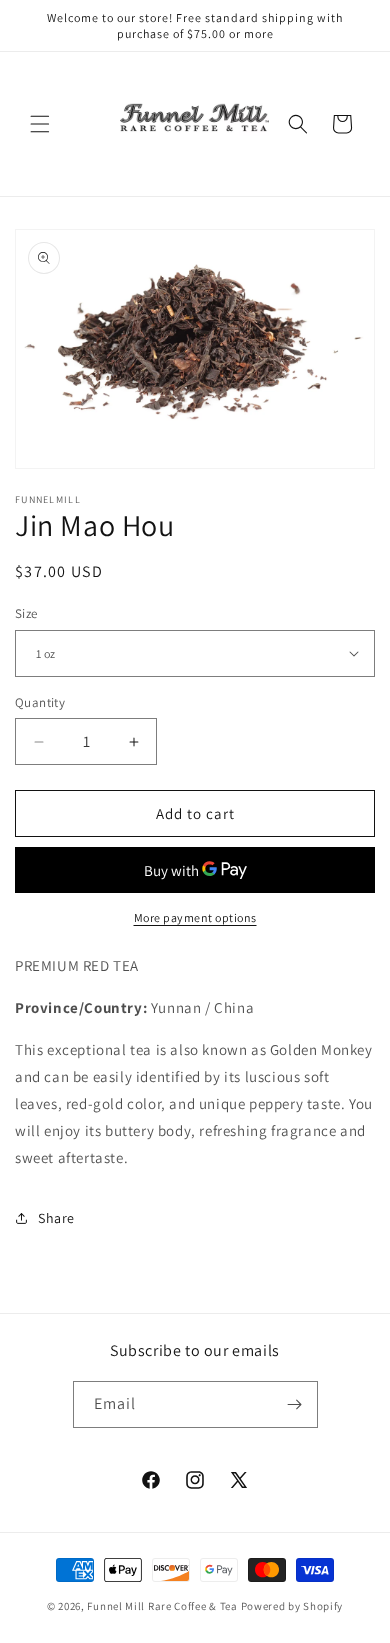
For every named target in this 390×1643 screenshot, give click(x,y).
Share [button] (56, 1218)
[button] (40, 124)
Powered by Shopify (292, 1606)
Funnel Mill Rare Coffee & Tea (162, 1606)
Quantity (40, 702)
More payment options (195, 917)
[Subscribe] (295, 1404)
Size (26, 613)
